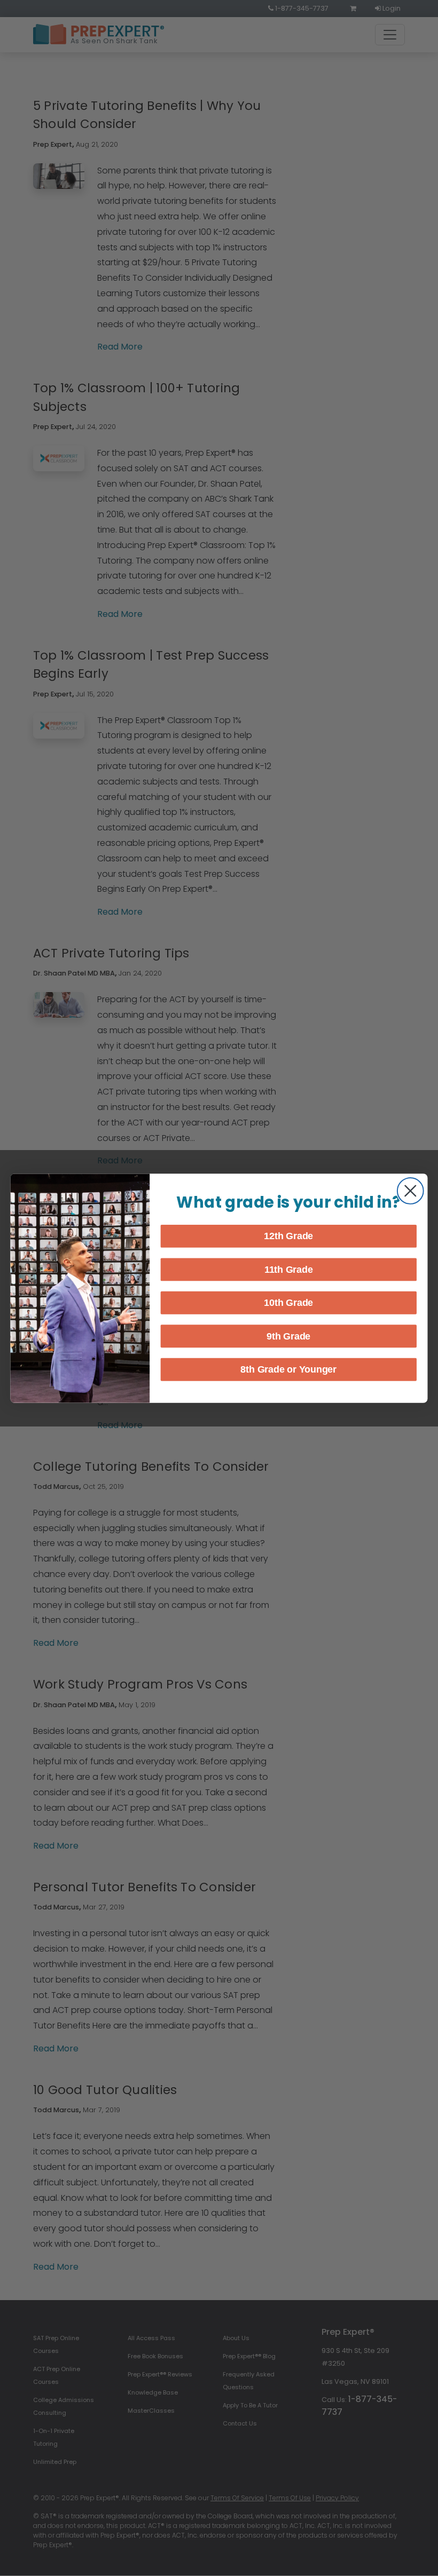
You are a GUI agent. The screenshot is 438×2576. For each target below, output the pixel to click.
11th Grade (289, 1270)
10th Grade (288, 1303)
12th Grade (288, 1236)
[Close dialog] (410, 1191)
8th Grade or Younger (288, 1369)
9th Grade (288, 1336)
